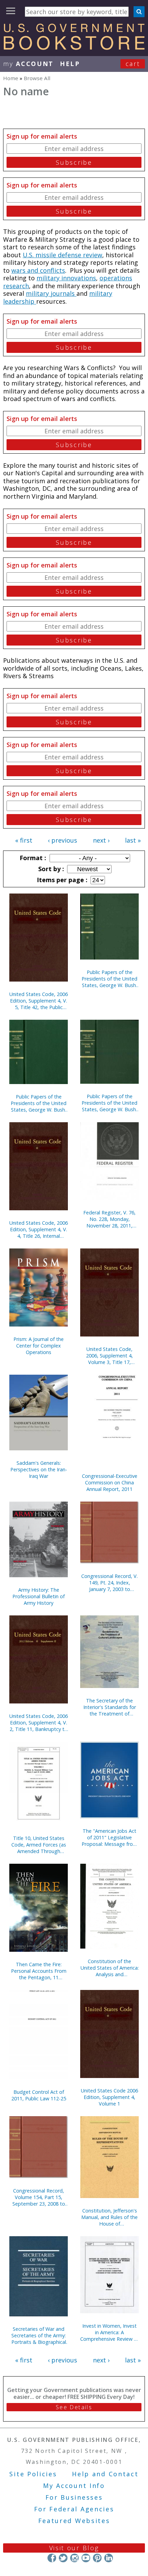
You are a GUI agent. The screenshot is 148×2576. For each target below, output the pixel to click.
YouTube (86, 2558)
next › (101, 840)
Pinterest (97, 2558)
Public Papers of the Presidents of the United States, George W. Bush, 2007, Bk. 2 (109, 979)
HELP (70, 64)
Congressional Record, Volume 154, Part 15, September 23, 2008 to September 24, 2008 (39, 2197)
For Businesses (74, 2497)
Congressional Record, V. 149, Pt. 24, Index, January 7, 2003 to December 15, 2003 (109, 1583)
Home (11, 78)
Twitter (63, 2558)
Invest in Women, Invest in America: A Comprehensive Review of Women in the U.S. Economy (109, 2332)
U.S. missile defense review (62, 255)
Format (32, 858)
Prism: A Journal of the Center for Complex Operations (39, 1346)
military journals (51, 293)
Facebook (52, 2558)
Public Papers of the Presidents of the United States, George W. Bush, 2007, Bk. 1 (39, 1103)
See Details (74, 2407)
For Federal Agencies (74, 2509)
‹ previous (62, 840)
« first (24, 840)
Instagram (75, 2558)
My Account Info (74, 2486)
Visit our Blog (74, 2548)
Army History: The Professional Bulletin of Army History (39, 1596)
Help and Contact (105, 2474)
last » (133, 840)
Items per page (61, 880)
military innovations (66, 278)
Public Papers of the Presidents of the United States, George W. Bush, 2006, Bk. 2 (109, 1103)
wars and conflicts (38, 270)
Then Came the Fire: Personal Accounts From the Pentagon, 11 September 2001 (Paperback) (39, 1971)
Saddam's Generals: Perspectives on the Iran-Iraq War (39, 1469)
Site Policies (33, 2474)
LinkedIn (109, 2558)
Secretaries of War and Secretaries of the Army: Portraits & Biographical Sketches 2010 (39, 2335)
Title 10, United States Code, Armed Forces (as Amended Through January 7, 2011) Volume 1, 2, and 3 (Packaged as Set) (39, 1845)
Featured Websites (74, 2521)
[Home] (74, 47)
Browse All (37, 78)
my (28, 64)
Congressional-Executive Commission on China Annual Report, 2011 (110, 1482)
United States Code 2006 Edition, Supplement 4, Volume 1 (109, 2097)
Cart (133, 64)
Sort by (50, 869)
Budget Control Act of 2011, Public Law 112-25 (39, 2095)
